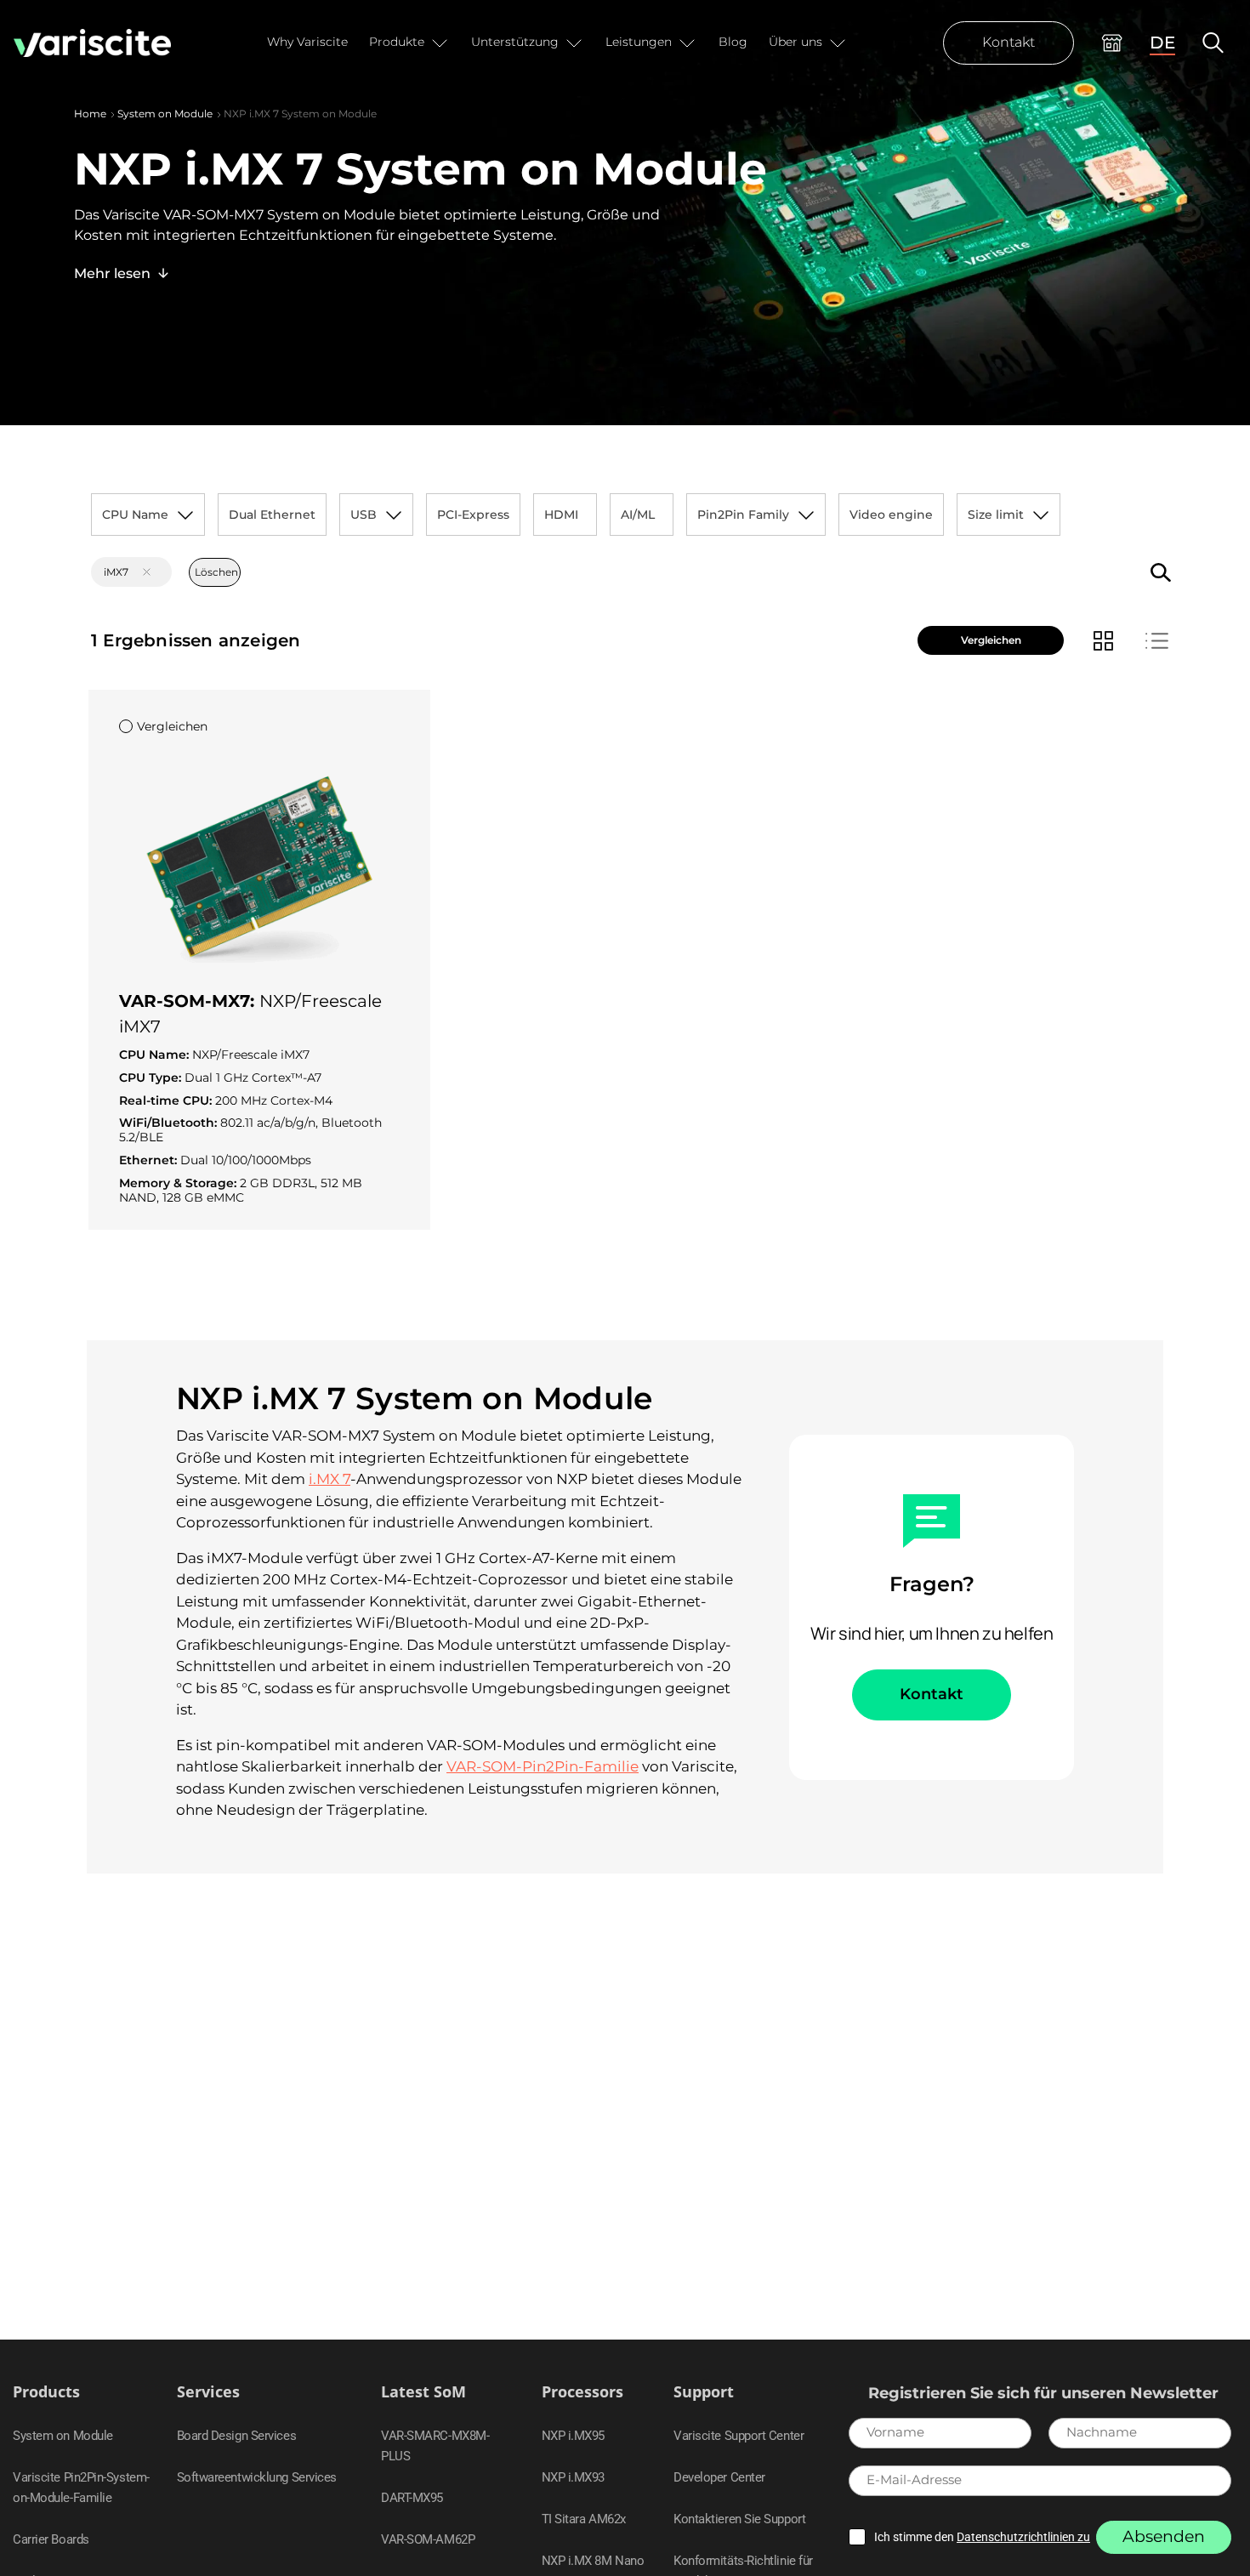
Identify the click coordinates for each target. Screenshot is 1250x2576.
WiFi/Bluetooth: (170, 1123)
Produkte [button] (397, 42)
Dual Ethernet (272, 515)
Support (704, 2392)
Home (90, 114)
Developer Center (719, 2477)
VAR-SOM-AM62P (428, 2539)
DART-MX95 (412, 2498)
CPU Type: (152, 1078)
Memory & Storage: (179, 1183)
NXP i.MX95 (574, 2436)
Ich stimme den (982, 2537)
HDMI (561, 515)
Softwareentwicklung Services (257, 2477)
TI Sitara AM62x (584, 2519)
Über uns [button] (795, 42)
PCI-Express (473, 515)
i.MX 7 (330, 1479)
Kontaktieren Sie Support (739, 2519)
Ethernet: (150, 1160)
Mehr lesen (112, 273)
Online (1112, 43)
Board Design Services (237, 2436)
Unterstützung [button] (515, 42)
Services (208, 2392)
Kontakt (1009, 42)
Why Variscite (307, 42)
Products (46, 2392)
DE (1162, 43)
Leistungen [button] (639, 42)
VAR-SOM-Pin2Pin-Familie (543, 1766)
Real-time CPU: (167, 1101)
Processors (582, 2392)
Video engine (891, 515)
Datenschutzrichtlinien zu (1023, 2537)
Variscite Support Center (739, 2436)
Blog (733, 42)
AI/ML (638, 515)
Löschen (216, 572)
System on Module (165, 114)
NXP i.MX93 (574, 2477)
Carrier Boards (51, 2539)
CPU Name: (156, 1055)
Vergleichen (991, 640)
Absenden (1164, 2536)
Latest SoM (423, 2392)
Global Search (1213, 43)
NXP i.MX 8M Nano (593, 2561)
